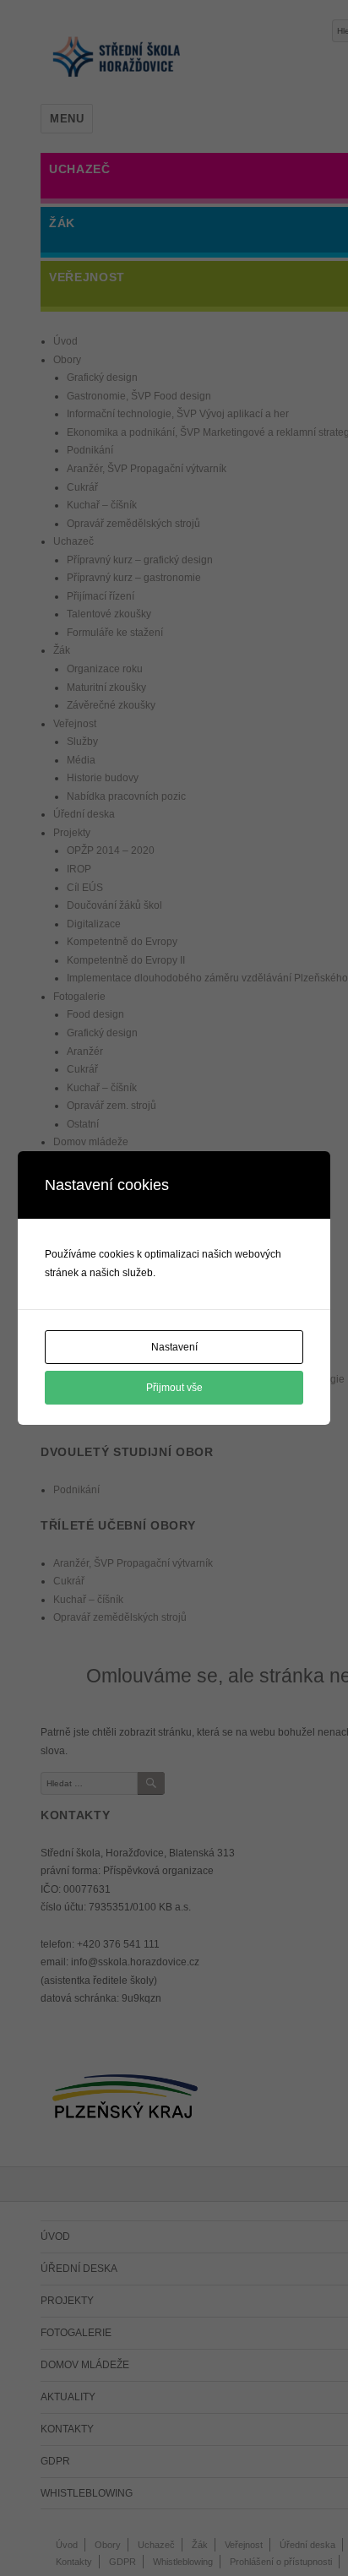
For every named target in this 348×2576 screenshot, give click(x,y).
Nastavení (174, 1347)
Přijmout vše (174, 1388)
